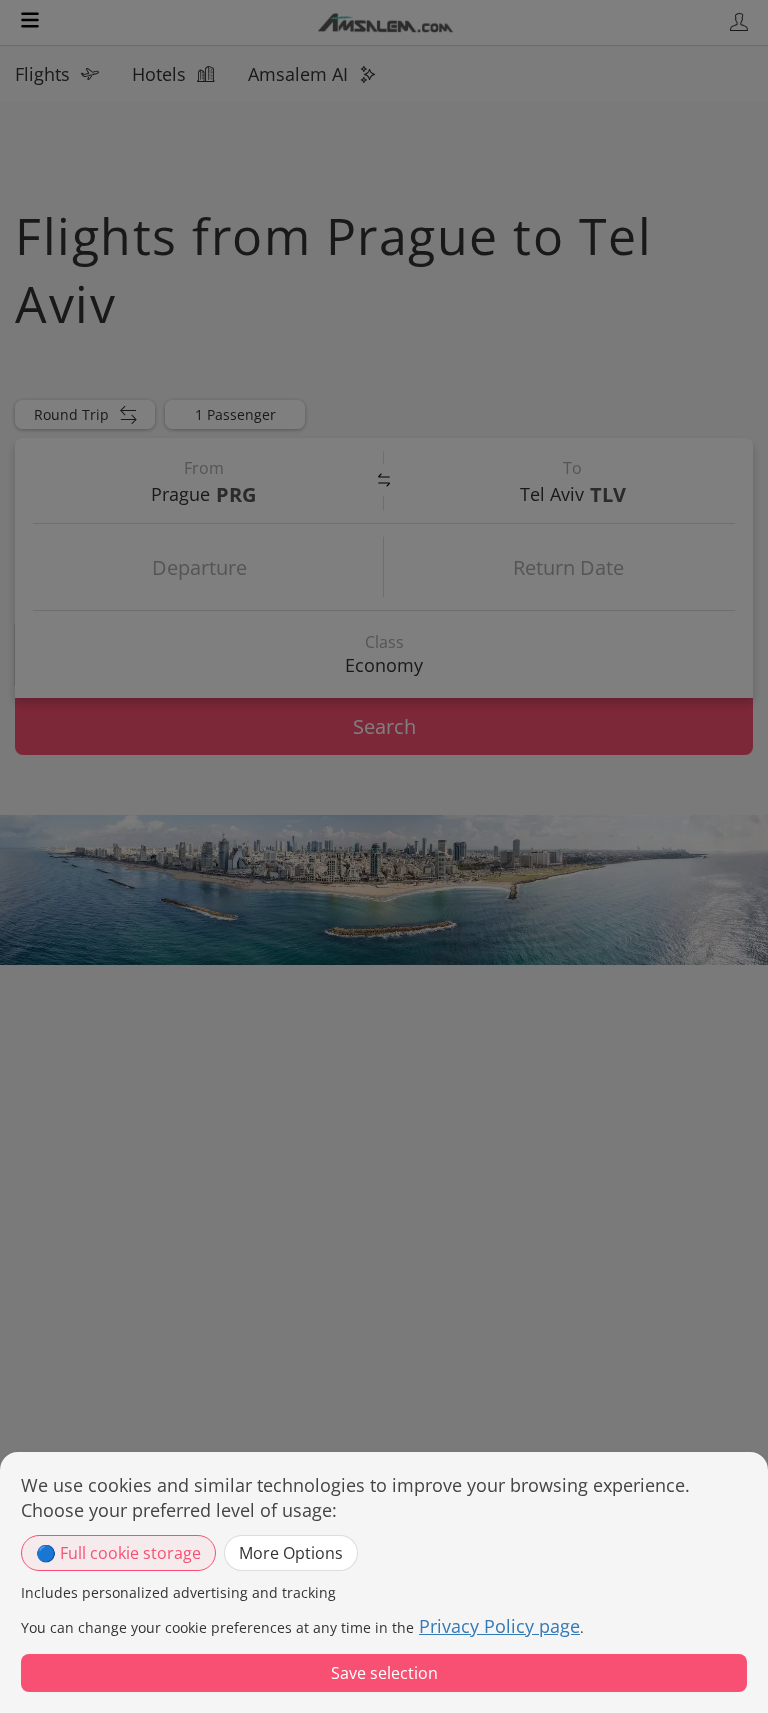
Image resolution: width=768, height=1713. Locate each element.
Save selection (384, 1673)
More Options (291, 1553)
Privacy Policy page (499, 1626)
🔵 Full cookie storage (118, 1553)
